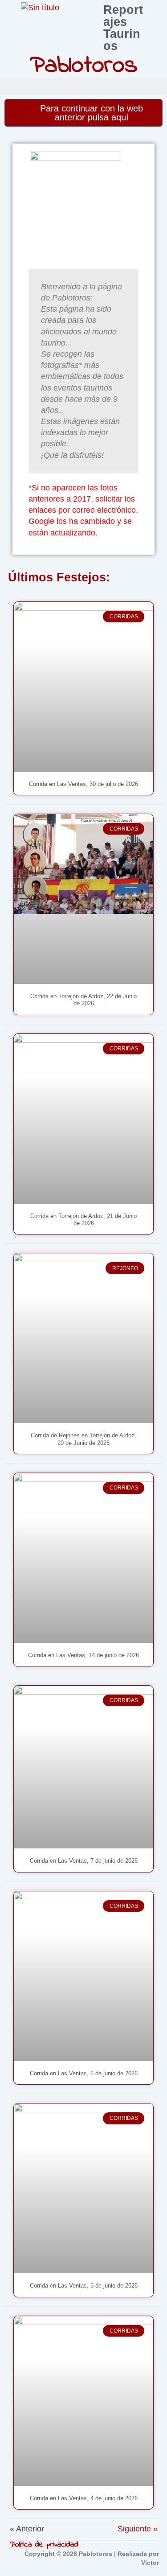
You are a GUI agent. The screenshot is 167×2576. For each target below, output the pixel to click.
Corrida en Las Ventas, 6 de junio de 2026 (84, 2073)
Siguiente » (138, 2529)
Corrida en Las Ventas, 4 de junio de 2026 (84, 2498)
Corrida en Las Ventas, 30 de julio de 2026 (83, 784)
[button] (158, 86)
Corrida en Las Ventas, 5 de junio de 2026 (84, 2286)
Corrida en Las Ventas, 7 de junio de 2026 (84, 1861)
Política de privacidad (44, 2545)
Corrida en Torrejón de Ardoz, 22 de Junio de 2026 (83, 1000)
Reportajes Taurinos (123, 28)
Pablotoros (84, 66)
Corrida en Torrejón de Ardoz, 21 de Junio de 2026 (83, 1220)
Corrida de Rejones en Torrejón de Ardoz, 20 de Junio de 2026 (83, 1439)
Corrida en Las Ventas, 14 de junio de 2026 (83, 1655)
